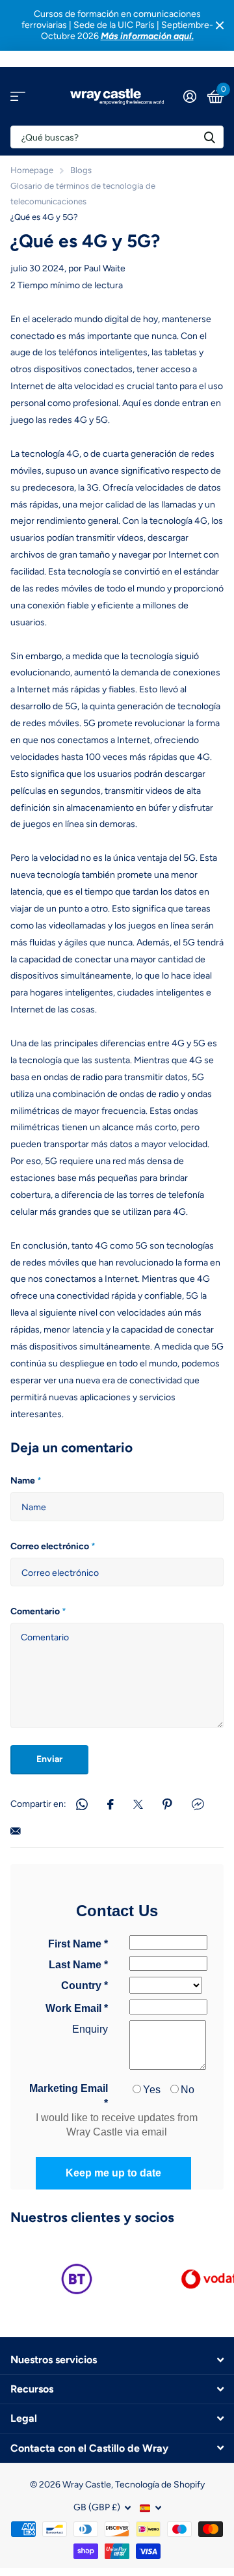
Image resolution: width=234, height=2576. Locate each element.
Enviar (49, 1759)
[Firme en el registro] (189, 96)
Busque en (209, 137)
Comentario (38, 1611)
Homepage (32, 170)
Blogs (81, 170)
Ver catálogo (18, 97)
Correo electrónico (53, 1546)
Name (26, 1481)
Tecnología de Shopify (160, 2485)
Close (220, 25)
